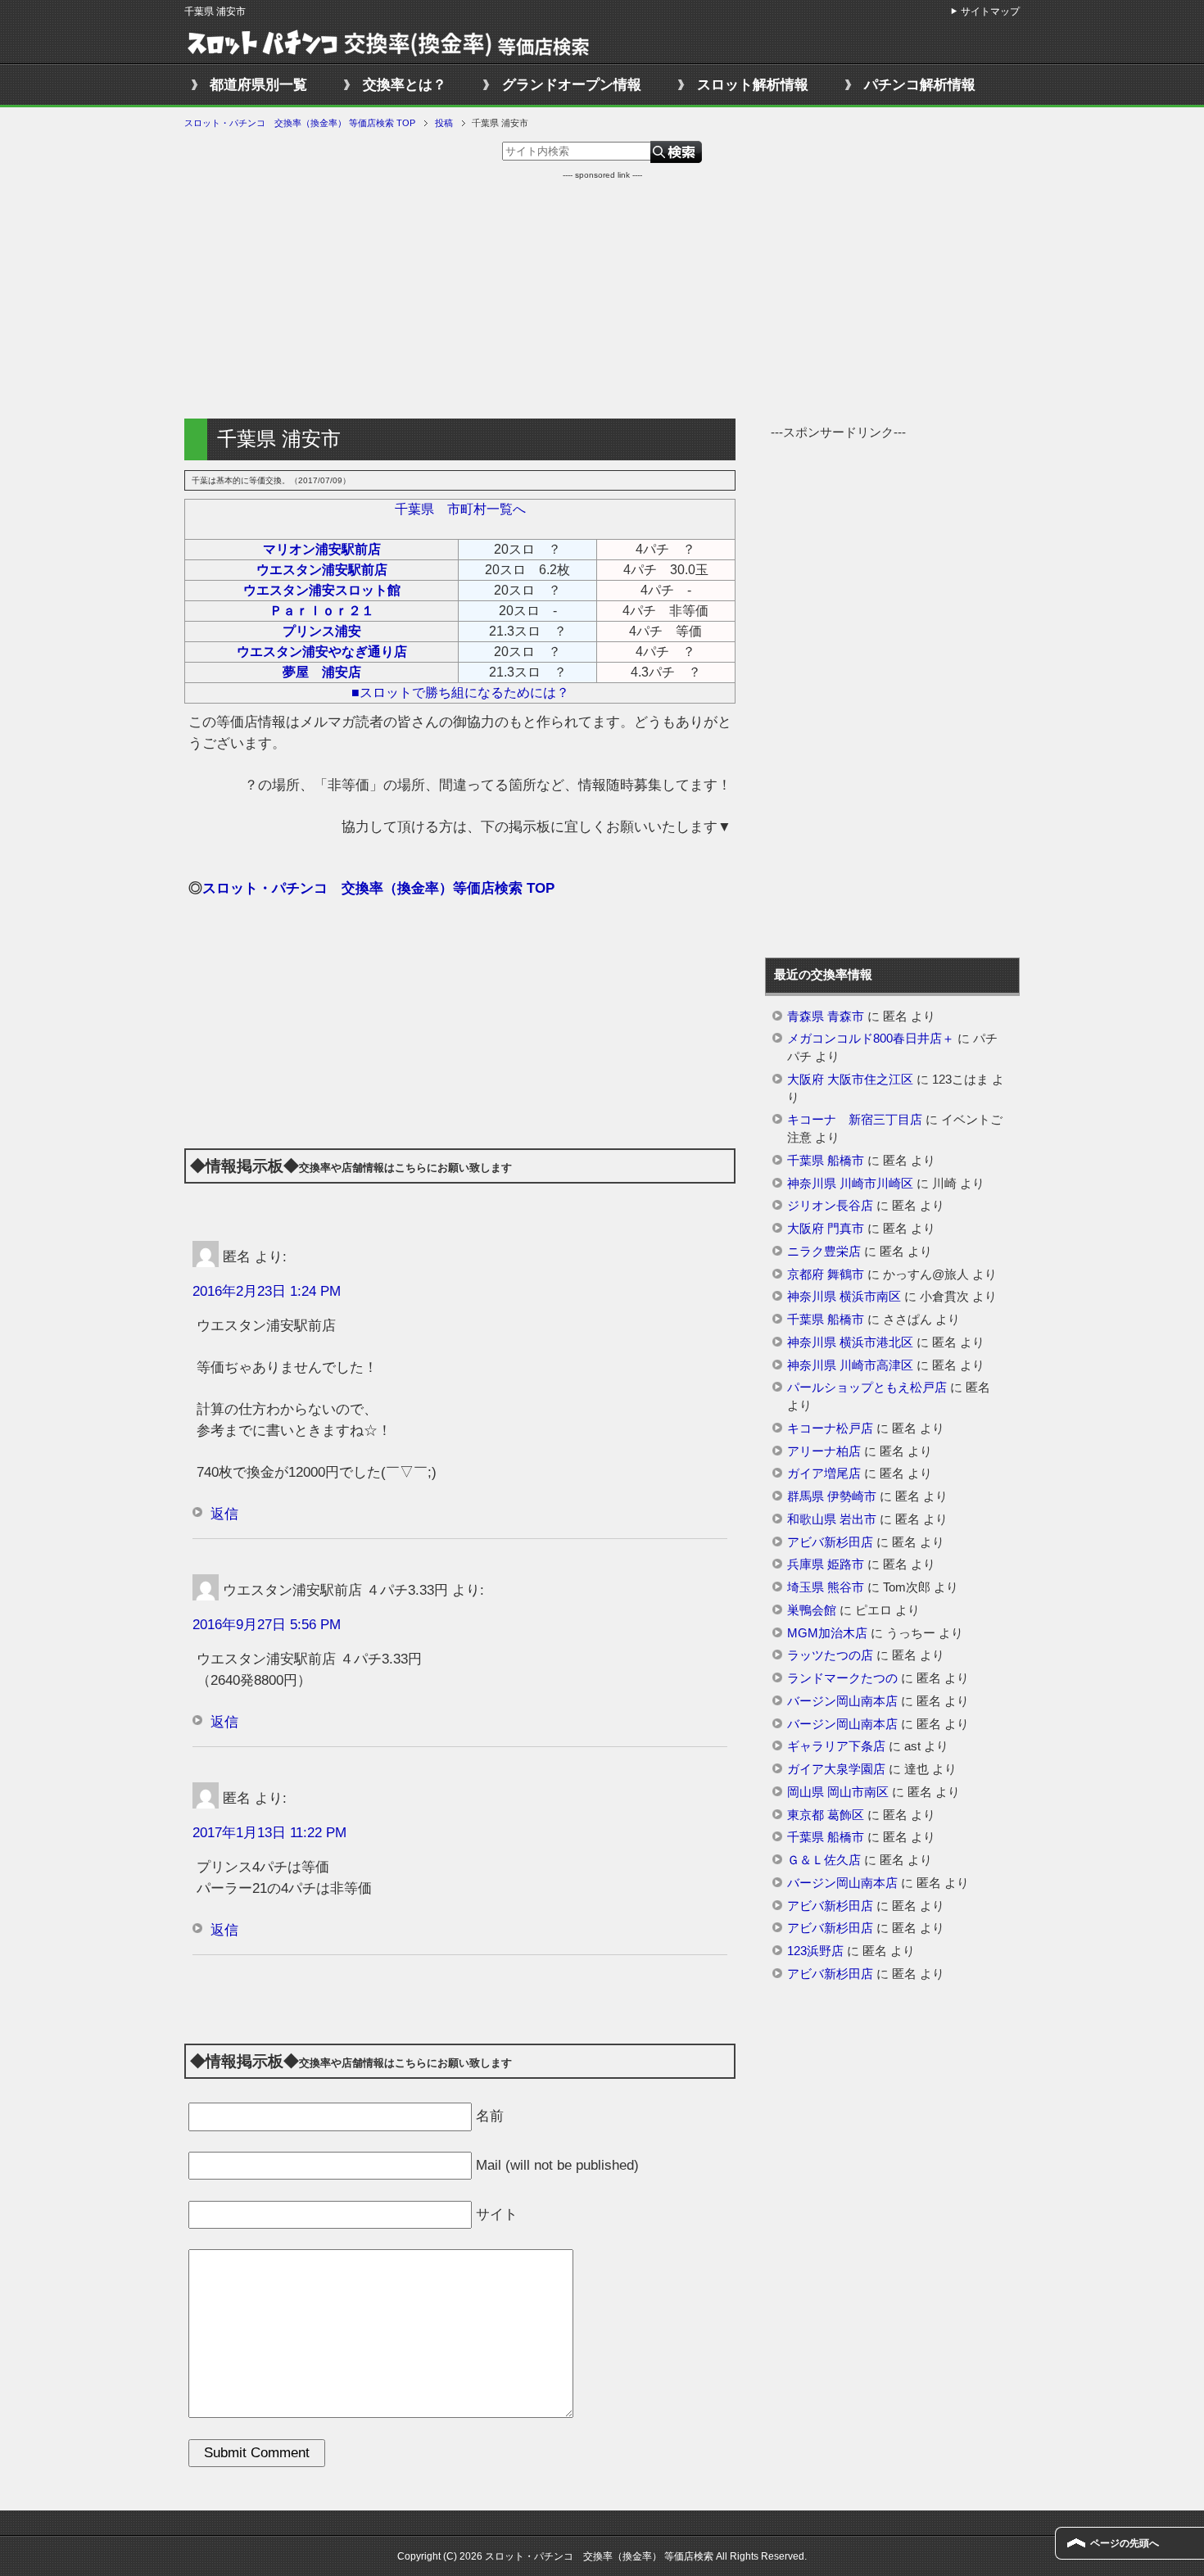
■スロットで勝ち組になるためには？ (460, 693)
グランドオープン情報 (572, 85)
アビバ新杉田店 (830, 1542)
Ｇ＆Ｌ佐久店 (824, 1860)
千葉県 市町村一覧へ (460, 509)
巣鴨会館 (812, 1610)
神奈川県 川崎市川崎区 (850, 1184)
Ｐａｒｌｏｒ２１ (322, 611)
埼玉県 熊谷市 (826, 1587)
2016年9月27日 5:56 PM (267, 1625)
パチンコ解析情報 (920, 85)
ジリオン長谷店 (830, 1206)
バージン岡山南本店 (842, 1701)
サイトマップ (990, 11)
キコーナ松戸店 (830, 1428)
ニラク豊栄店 (824, 1252)
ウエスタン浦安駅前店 (322, 570)
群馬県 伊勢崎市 (832, 1496)
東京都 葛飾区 (826, 1815)
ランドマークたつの (842, 1678)
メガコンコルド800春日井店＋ (871, 1039)
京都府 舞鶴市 (826, 1274)
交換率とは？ (405, 85)
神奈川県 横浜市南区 (844, 1297)
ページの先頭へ (1125, 2543)
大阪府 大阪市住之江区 (850, 1080)
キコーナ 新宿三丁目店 (855, 1120)
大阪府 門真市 (826, 1229)
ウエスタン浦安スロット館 (322, 590)
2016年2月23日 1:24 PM (267, 1291)
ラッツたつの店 (830, 1655)
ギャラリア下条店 (836, 1746)
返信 (224, 1514)
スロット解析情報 (753, 85)
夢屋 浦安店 (322, 672)
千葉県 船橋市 (826, 1161)
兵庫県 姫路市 (826, 1564)
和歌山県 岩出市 (832, 1519)
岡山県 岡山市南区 (838, 1792)
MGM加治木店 (827, 1633)
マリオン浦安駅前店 (322, 549)
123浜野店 (815, 1951)
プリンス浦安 (322, 631)
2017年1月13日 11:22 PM (269, 1833)
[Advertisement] (602, 296)
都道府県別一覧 (258, 85)
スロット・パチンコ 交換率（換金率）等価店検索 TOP (378, 888)
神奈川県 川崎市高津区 (850, 1365)
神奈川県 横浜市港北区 (850, 1342)
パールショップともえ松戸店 (867, 1388)
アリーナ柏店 (824, 1451)
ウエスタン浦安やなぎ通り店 (322, 652)
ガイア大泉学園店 (836, 1769)
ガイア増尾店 (824, 1474)
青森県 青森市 (826, 1016)
